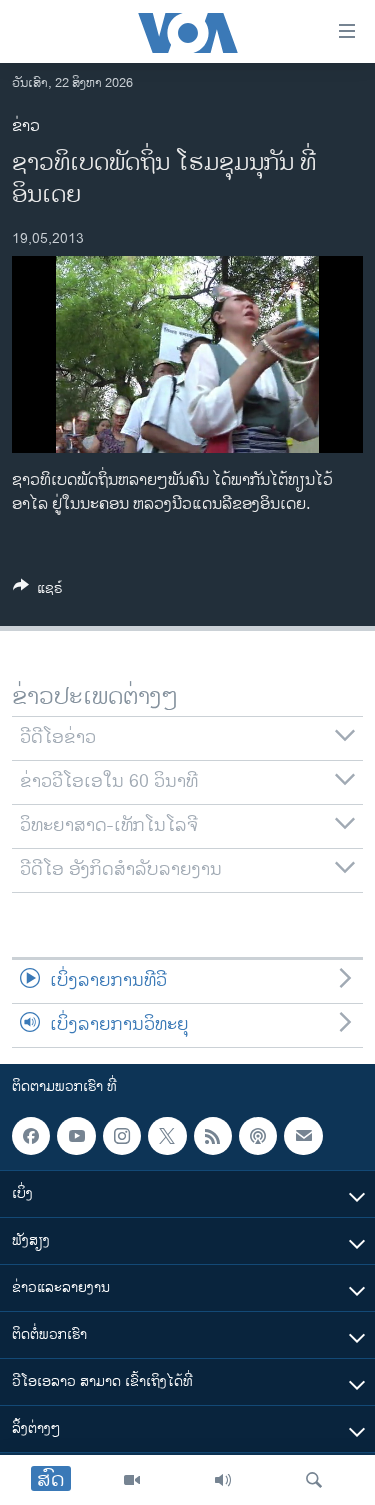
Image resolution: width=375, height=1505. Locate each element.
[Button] (38, 591)
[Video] (132, 1480)
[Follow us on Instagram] (122, 1136)
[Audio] (223, 1480)
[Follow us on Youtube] (76, 1136)
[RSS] (213, 1136)
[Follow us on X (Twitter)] (167, 1136)
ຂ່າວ (26, 126)
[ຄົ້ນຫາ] (314, 1480)
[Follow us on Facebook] (31, 1136)
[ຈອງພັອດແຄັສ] (303, 1136)
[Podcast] (258, 1136)
